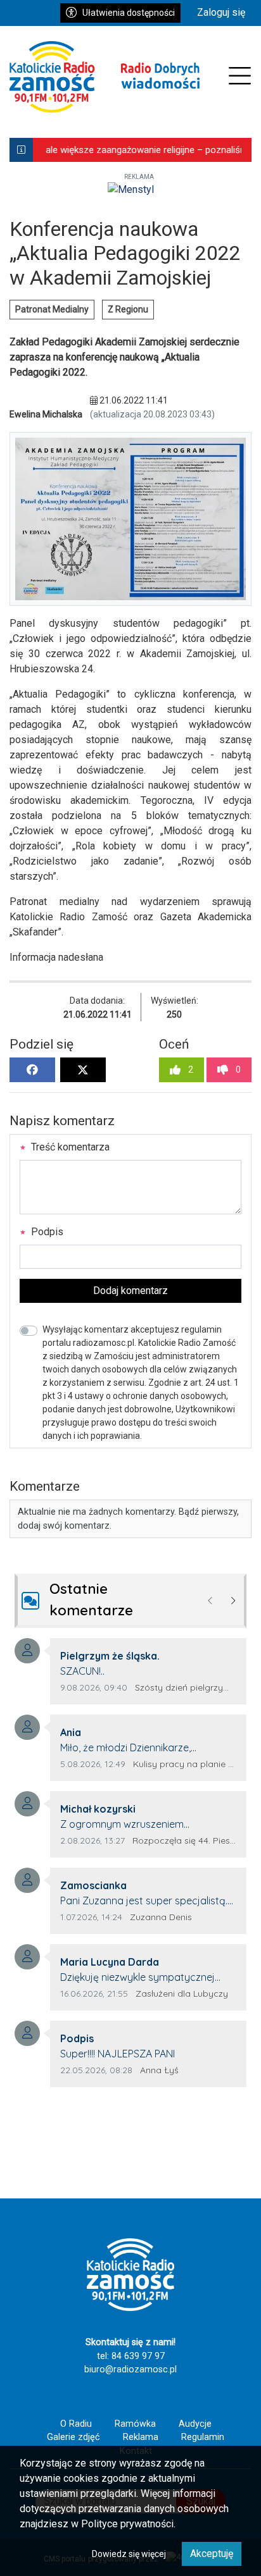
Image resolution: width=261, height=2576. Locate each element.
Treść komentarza (69, 1147)
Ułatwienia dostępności (129, 13)
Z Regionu (128, 309)
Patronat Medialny (52, 309)
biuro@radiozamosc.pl (130, 2370)
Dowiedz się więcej (129, 2554)
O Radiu (76, 2424)
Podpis (46, 1232)
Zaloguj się (221, 12)
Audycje (195, 2424)
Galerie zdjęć (73, 2437)
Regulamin (203, 2437)
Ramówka (135, 2424)
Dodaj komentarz (130, 1291)
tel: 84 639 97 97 (131, 2356)
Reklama (141, 2437)
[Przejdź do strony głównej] (105, 77)
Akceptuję (212, 2554)
